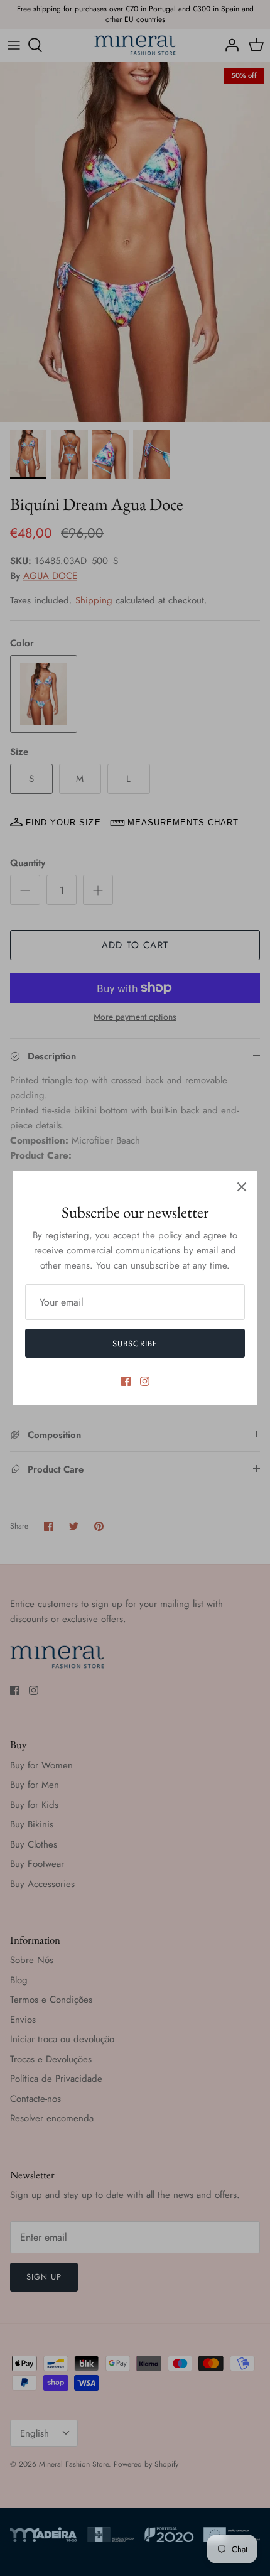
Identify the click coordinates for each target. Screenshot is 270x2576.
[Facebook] (126, 1381)
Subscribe (135, 1344)
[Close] (242, 1187)
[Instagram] (145, 1381)
